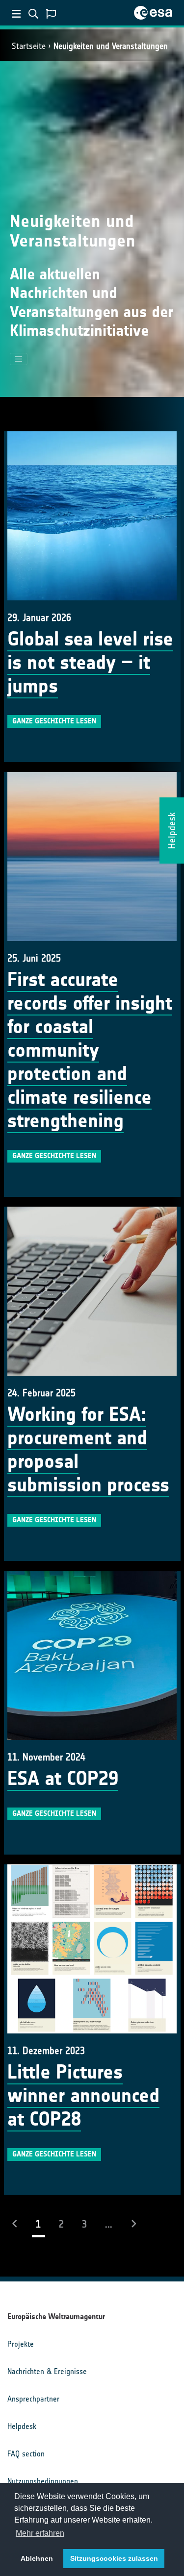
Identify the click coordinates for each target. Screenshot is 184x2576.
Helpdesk (22, 2426)
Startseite (29, 46)
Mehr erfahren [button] (40, 2533)
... (109, 2224)
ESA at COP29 (63, 1779)
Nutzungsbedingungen (43, 2481)
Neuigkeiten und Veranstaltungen (111, 46)
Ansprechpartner (33, 2399)
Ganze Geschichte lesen (54, 721)
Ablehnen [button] (37, 2558)
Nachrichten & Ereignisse (47, 2371)
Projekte (21, 2344)
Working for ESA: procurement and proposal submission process (88, 1450)
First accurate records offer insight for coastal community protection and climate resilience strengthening (90, 1050)
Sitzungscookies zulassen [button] (114, 2558)
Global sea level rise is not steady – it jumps (90, 663)
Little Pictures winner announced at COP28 (83, 2096)
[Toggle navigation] (19, 359)
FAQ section (26, 2454)
